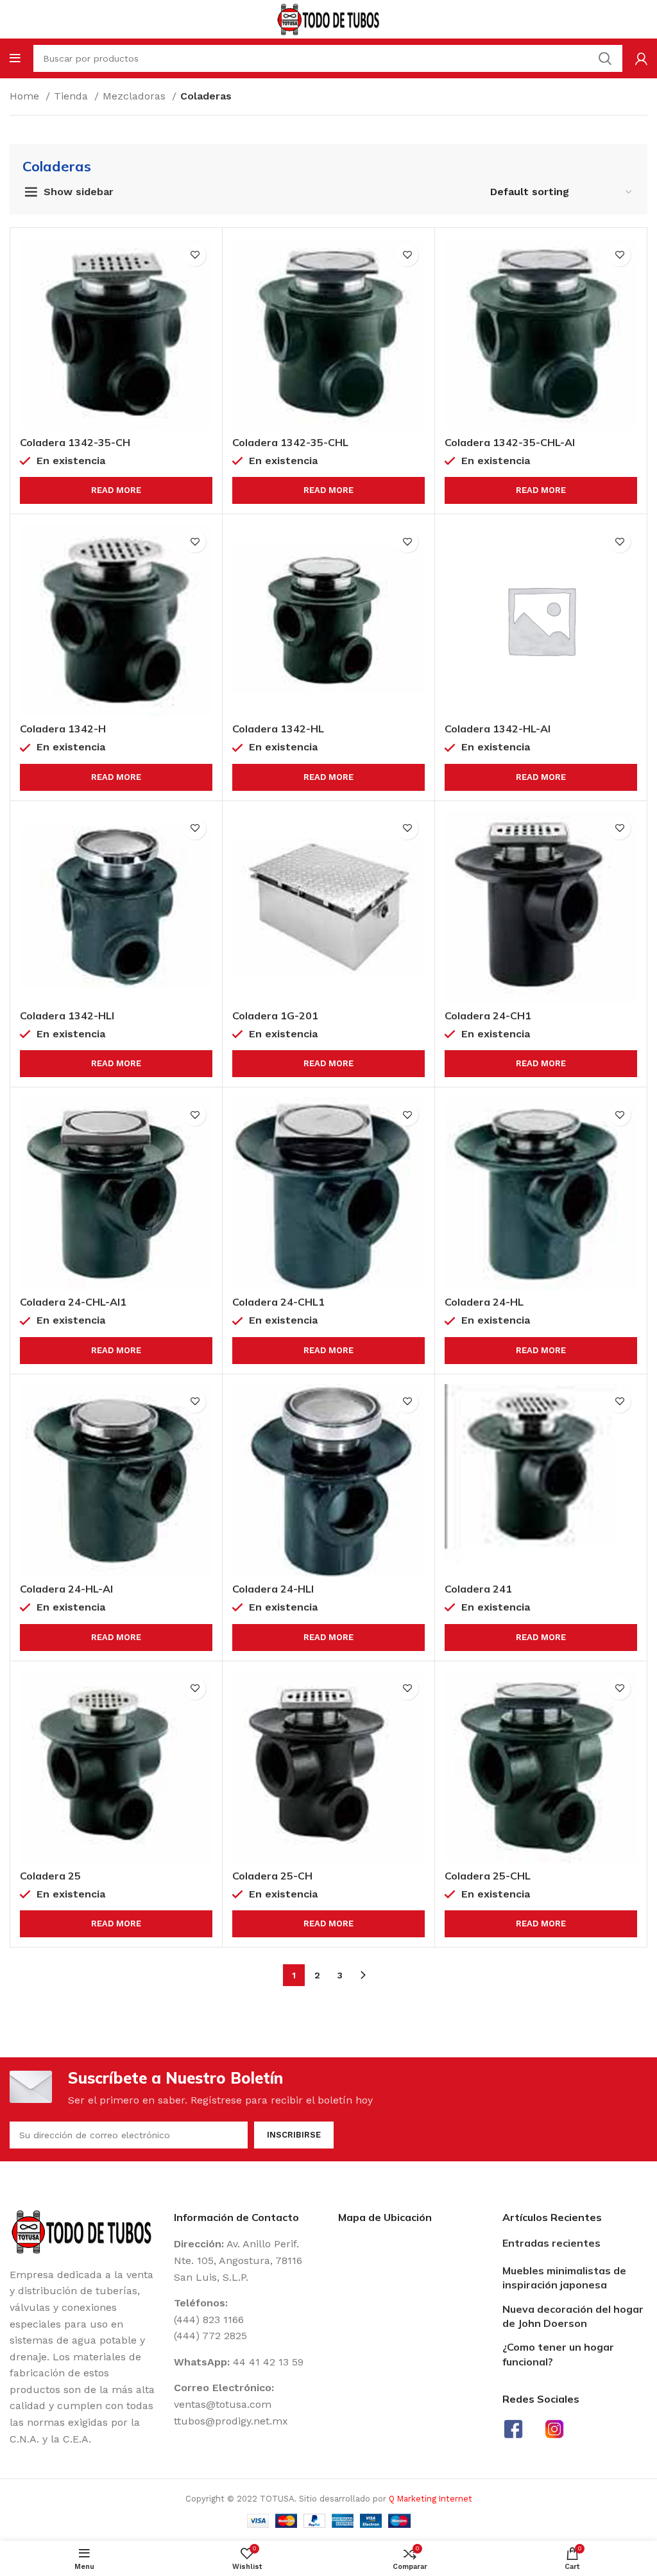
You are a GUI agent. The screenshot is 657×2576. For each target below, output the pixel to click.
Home (26, 96)
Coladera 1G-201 (275, 1016)
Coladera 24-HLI (273, 1589)
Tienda (73, 96)
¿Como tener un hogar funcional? (558, 2354)
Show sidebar (79, 192)
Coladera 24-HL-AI (66, 1589)
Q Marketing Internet (431, 2499)
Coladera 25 (50, 1876)
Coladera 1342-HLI (67, 1016)
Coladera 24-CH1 (488, 1016)
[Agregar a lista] (195, 255)
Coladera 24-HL (484, 1302)
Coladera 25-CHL (488, 1876)
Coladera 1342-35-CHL (290, 442)
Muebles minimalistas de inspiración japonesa (564, 2278)
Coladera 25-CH (272, 1876)
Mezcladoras (136, 96)
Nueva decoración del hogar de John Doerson (573, 2316)
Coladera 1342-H (63, 729)
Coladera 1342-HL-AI (498, 729)
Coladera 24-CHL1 (278, 1302)
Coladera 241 (478, 1589)
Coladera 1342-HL (278, 729)
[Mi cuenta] (641, 58)
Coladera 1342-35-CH (75, 442)
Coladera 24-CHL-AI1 (73, 1302)
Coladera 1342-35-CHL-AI (510, 442)
